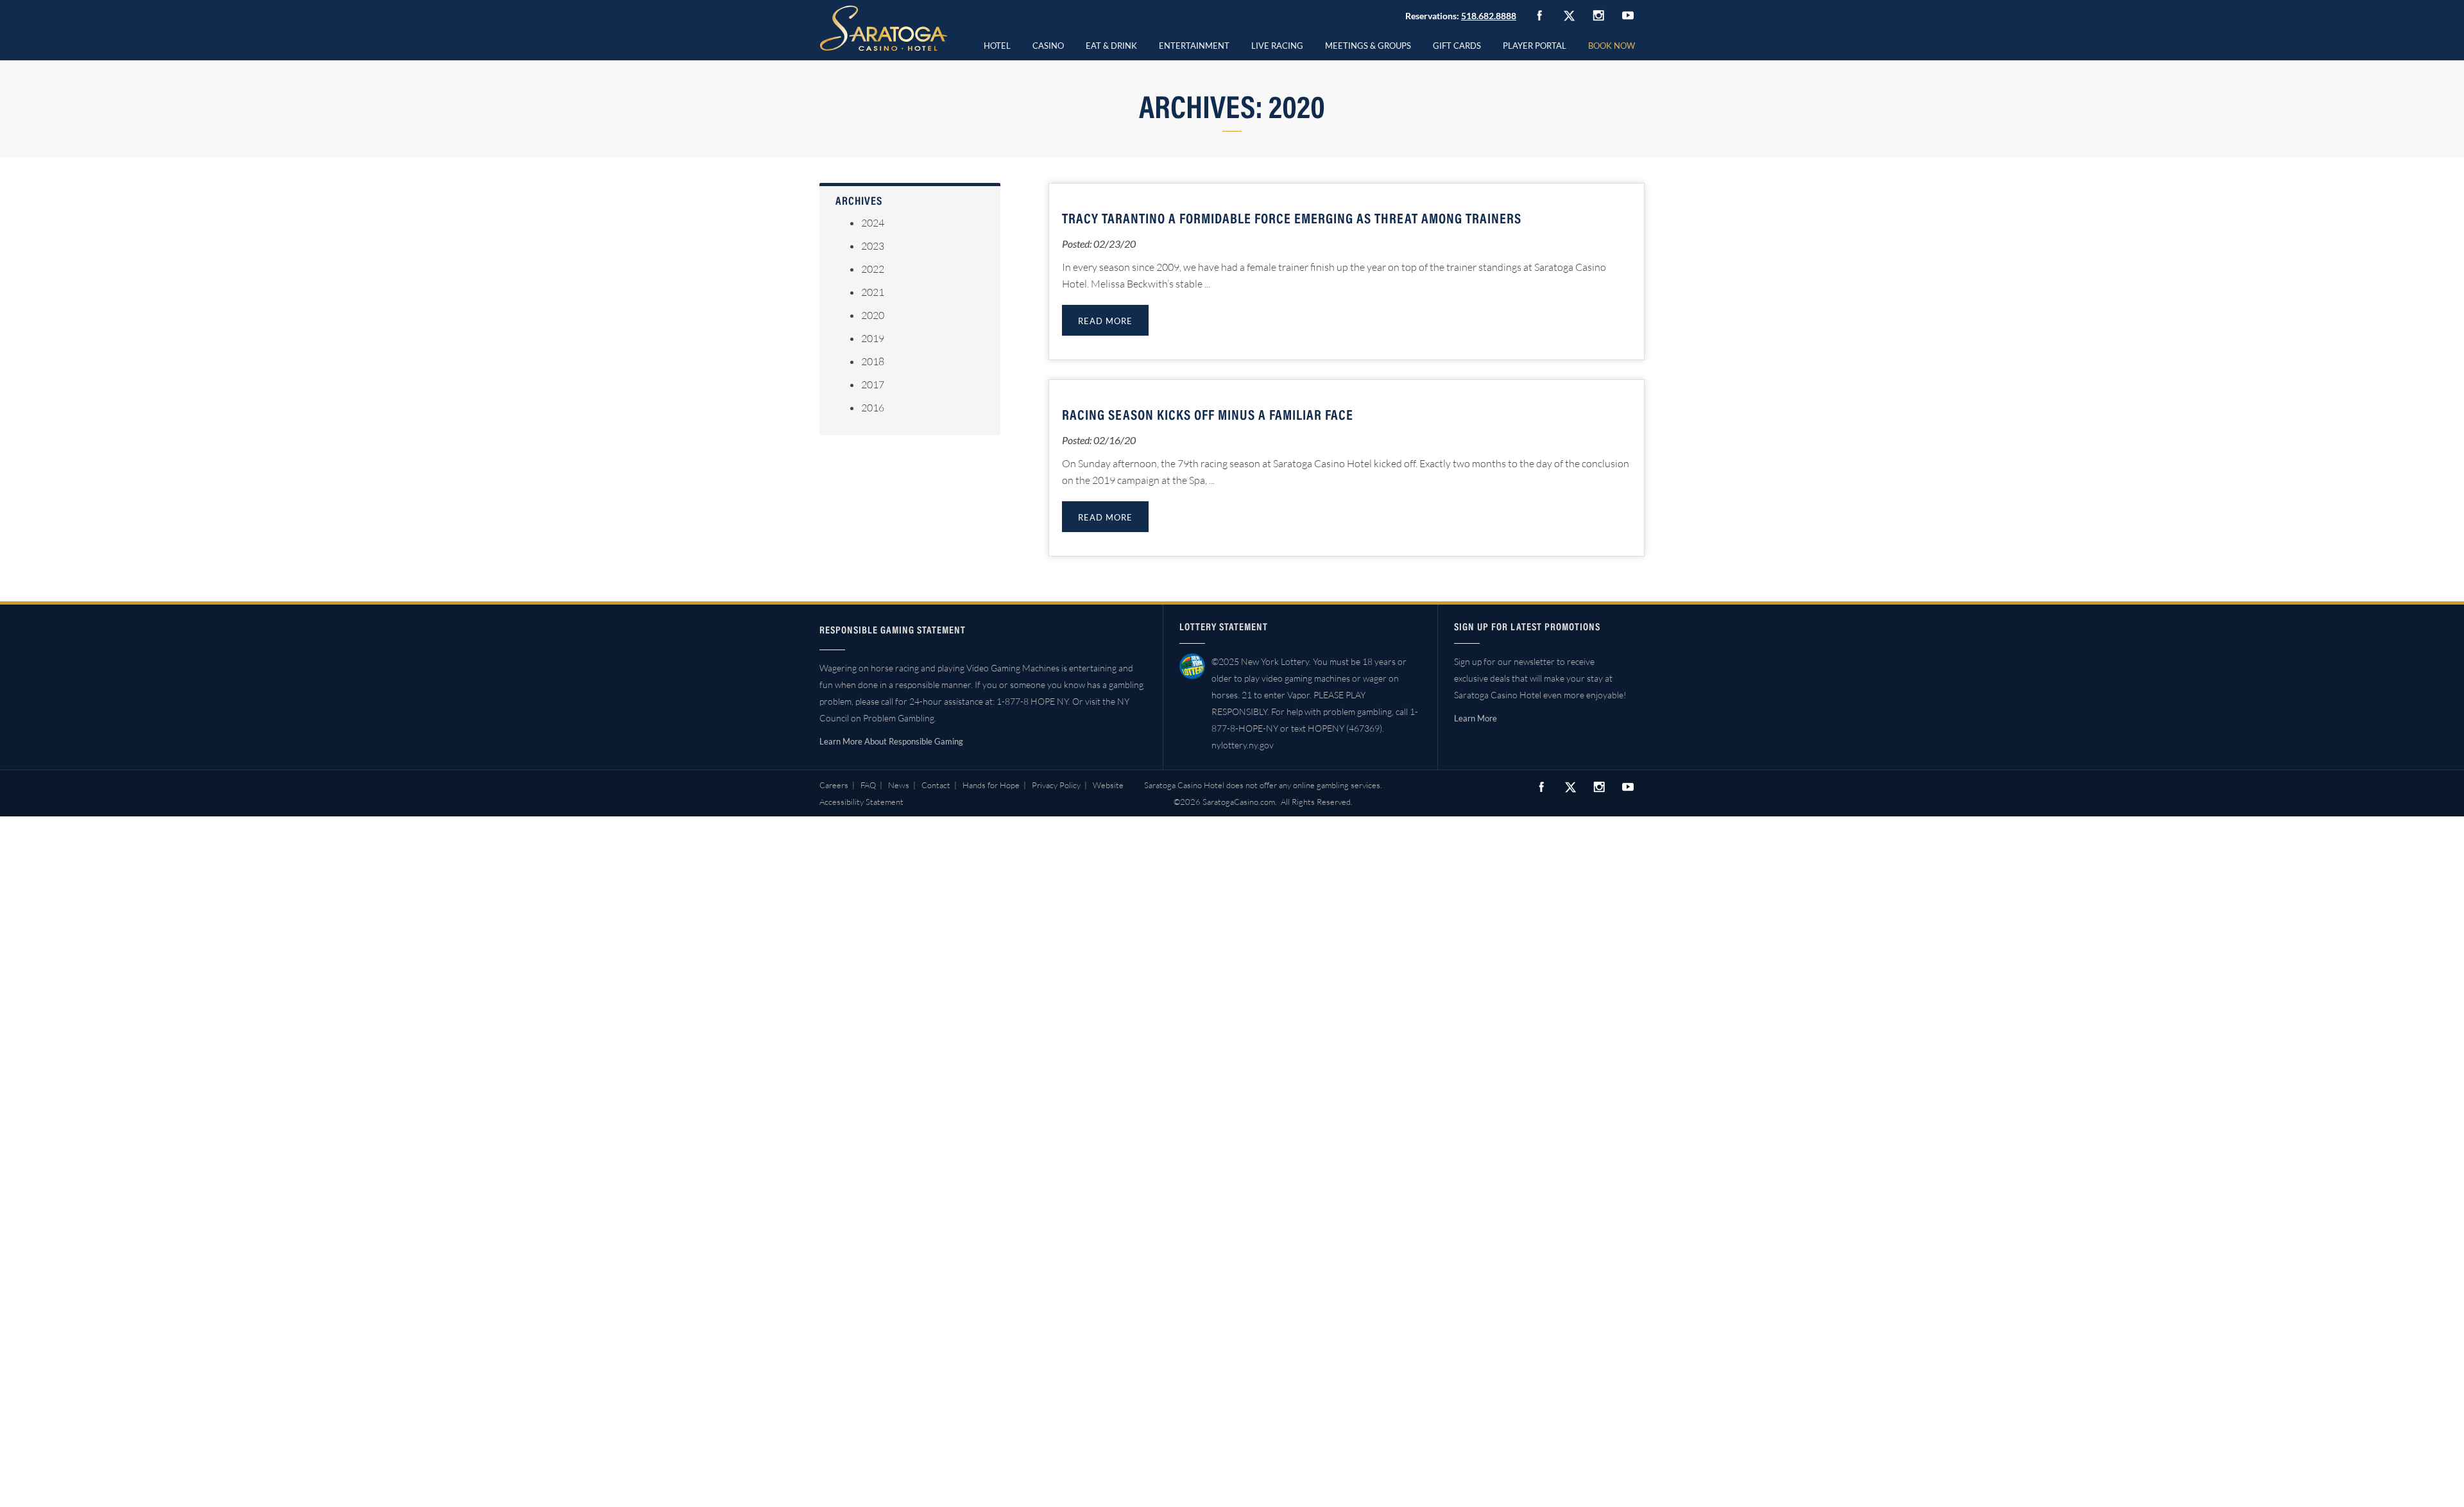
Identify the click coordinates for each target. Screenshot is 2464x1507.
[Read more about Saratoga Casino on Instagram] (1598, 15)
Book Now (1612, 46)
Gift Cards (1457, 46)
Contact (936, 785)
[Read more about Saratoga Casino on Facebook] (1539, 15)
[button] (1048, 44)
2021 (873, 292)
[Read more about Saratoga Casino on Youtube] (1628, 15)
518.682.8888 (1489, 16)
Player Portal (1535, 46)
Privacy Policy (1056, 785)
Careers (834, 785)
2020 (873, 315)
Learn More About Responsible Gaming (891, 741)
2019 (873, 338)
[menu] (1048, 44)
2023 (873, 246)
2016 (873, 408)
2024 (873, 223)
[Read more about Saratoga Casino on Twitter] (1569, 15)
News (899, 785)
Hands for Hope (991, 785)
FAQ (868, 785)
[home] (884, 28)
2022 (873, 269)
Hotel (997, 46)
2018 (873, 361)
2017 (873, 384)
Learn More (1476, 718)
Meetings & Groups (1368, 46)
